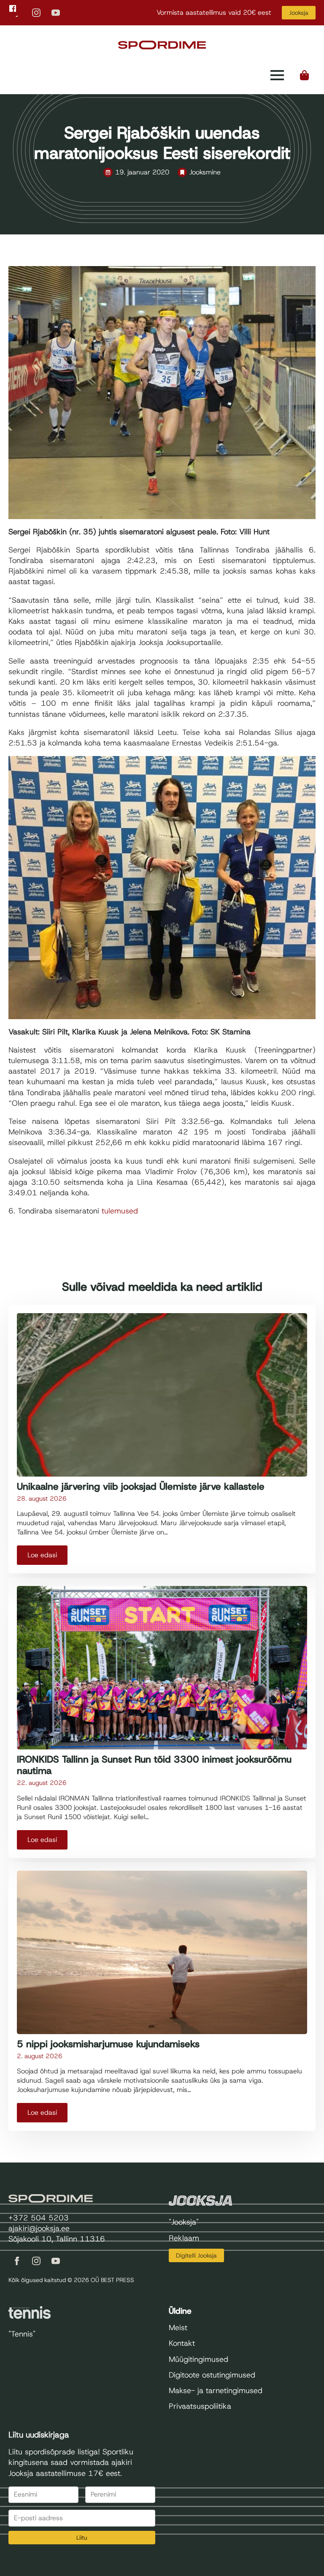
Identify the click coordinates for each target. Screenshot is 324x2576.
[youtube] (56, 13)
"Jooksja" (184, 2222)
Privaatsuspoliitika (200, 2406)
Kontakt (182, 2343)
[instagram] (36, 13)
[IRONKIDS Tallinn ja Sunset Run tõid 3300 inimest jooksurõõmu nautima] (162, 1668)
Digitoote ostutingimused (212, 2375)
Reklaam (184, 2238)
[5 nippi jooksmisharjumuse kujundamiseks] (162, 1952)
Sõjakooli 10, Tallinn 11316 (57, 2239)
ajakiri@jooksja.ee (39, 2228)
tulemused (120, 1211)
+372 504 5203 (39, 2218)
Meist (178, 2328)
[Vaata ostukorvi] (305, 75)
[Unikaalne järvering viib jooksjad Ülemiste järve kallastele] (162, 1395)
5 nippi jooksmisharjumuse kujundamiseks (108, 2044)
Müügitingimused (198, 2359)
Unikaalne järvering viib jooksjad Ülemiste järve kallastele (141, 1487)
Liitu (82, 2538)
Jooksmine (205, 172)
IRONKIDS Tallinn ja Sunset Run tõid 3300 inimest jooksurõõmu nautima (154, 1765)
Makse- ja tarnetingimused (216, 2391)
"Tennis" (22, 2334)
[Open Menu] (277, 75)
